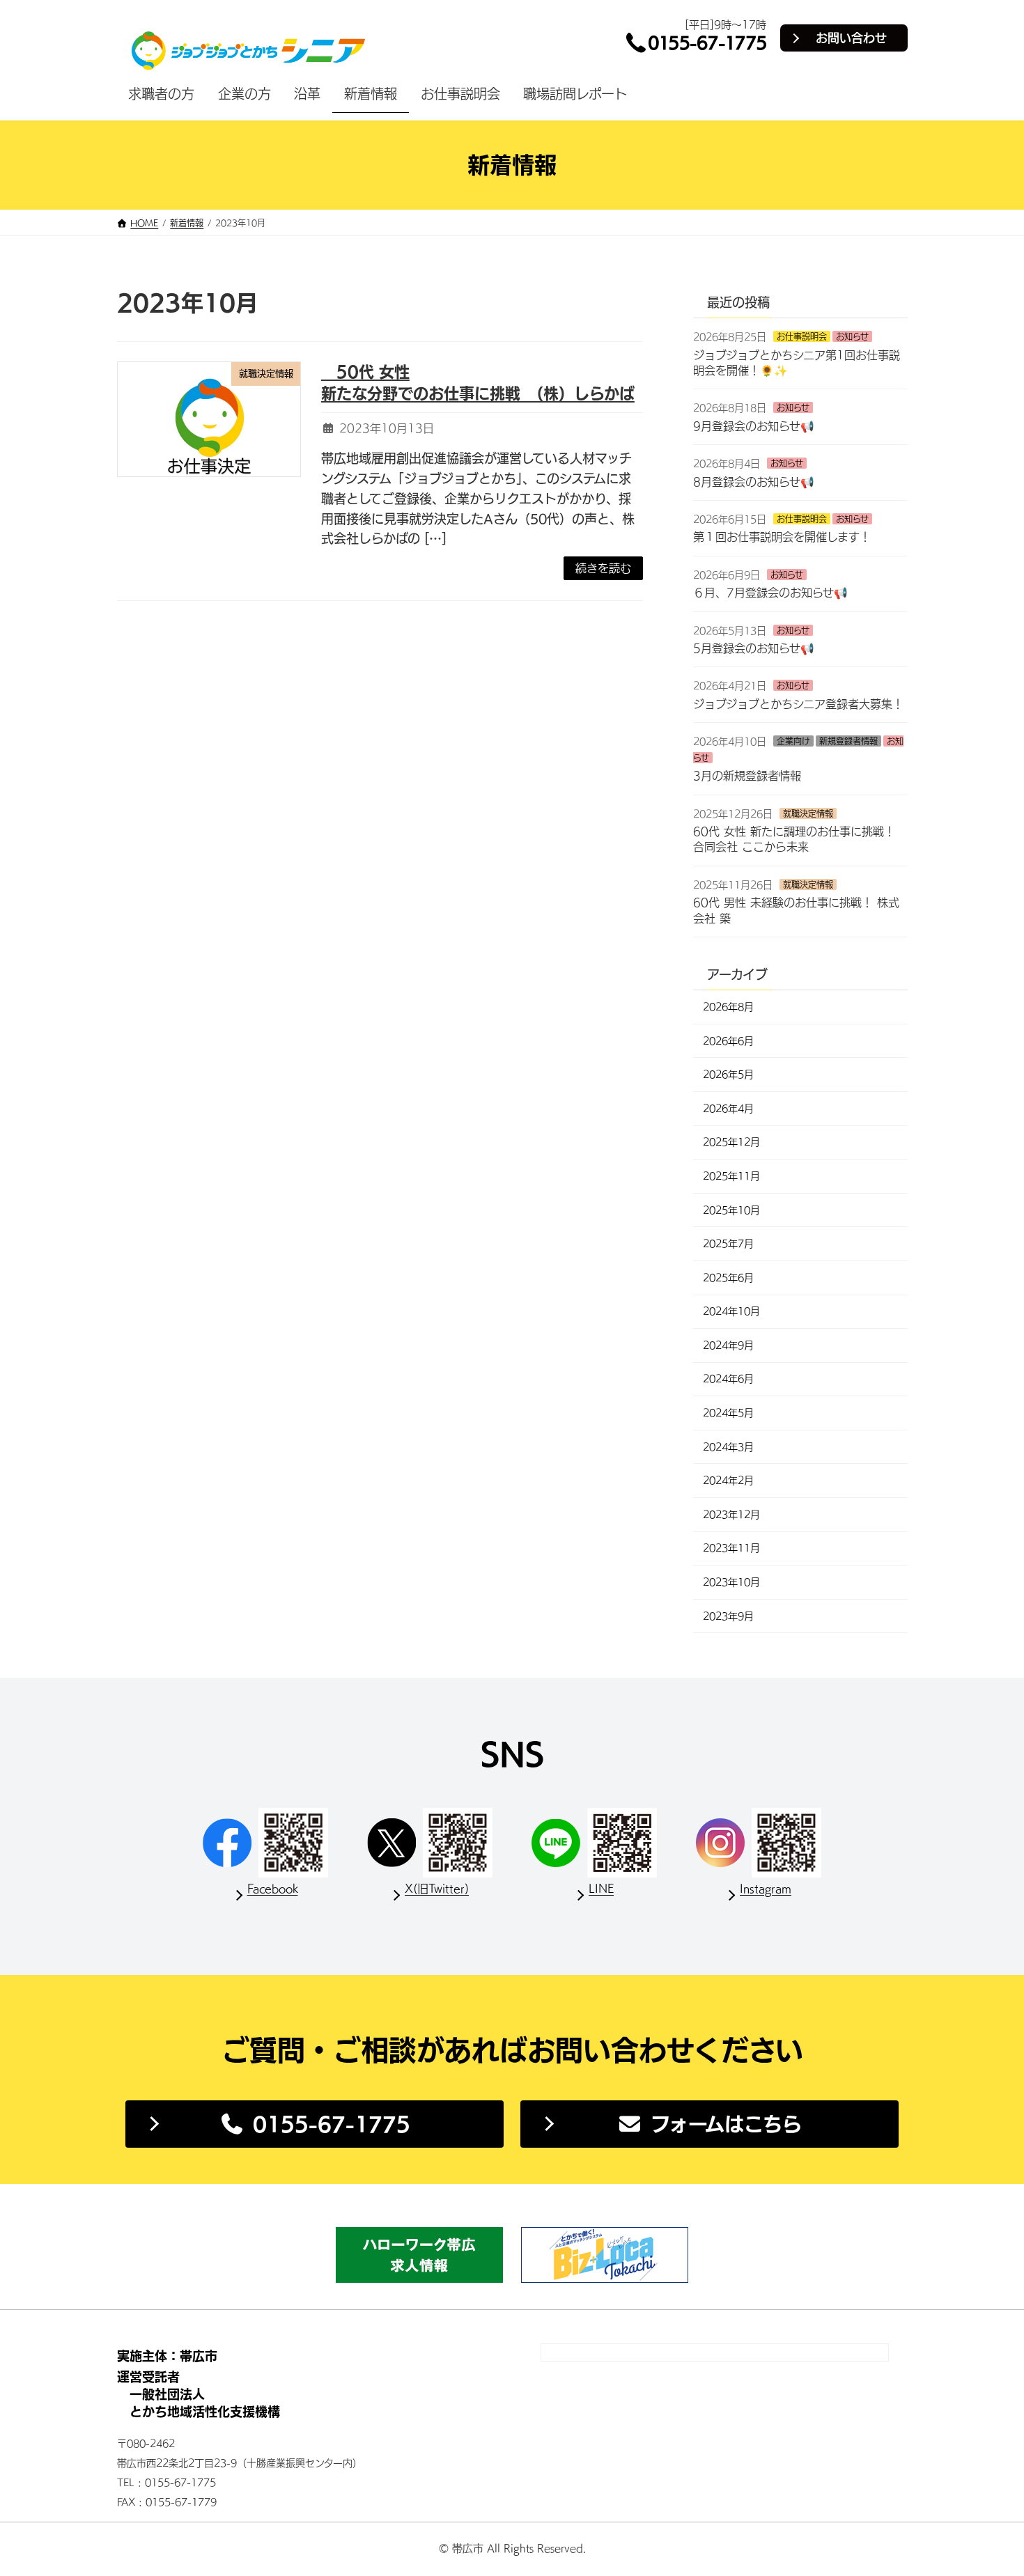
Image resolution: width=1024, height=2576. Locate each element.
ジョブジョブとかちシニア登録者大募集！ (798, 704)
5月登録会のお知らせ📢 (754, 648)
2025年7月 (728, 1244)
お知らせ (852, 336)
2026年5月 (728, 1075)
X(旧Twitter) (437, 1889)
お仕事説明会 (802, 336)
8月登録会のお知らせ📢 (754, 481)
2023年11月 (731, 1548)
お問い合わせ (851, 38)
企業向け (793, 741)
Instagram (766, 1889)
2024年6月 (728, 1379)
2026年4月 (728, 1109)
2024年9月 (728, 1345)
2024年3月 (728, 1446)
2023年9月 (728, 1616)
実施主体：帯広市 (167, 2356)
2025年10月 (731, 1210)
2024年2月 (728, 1481)
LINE (601, 1889)
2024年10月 (731, 1311)
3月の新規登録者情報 (747, 776)
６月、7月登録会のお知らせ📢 (770, 593)
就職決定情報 (808, 813)
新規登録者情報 (848, 741)
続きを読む (603, 568)
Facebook (273, 1889)
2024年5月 (728, 1413)
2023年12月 (731, 1515)
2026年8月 (728, 1007)
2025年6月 (728, 1277)
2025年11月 (731, 1176)
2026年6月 (728, 1040)
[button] (315, 2124)
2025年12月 (731, 1142)
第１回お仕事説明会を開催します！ (782, 537)
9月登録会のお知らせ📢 (754, 426)
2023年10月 (731, 1582)
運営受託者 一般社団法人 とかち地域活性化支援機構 (199, 2394)
